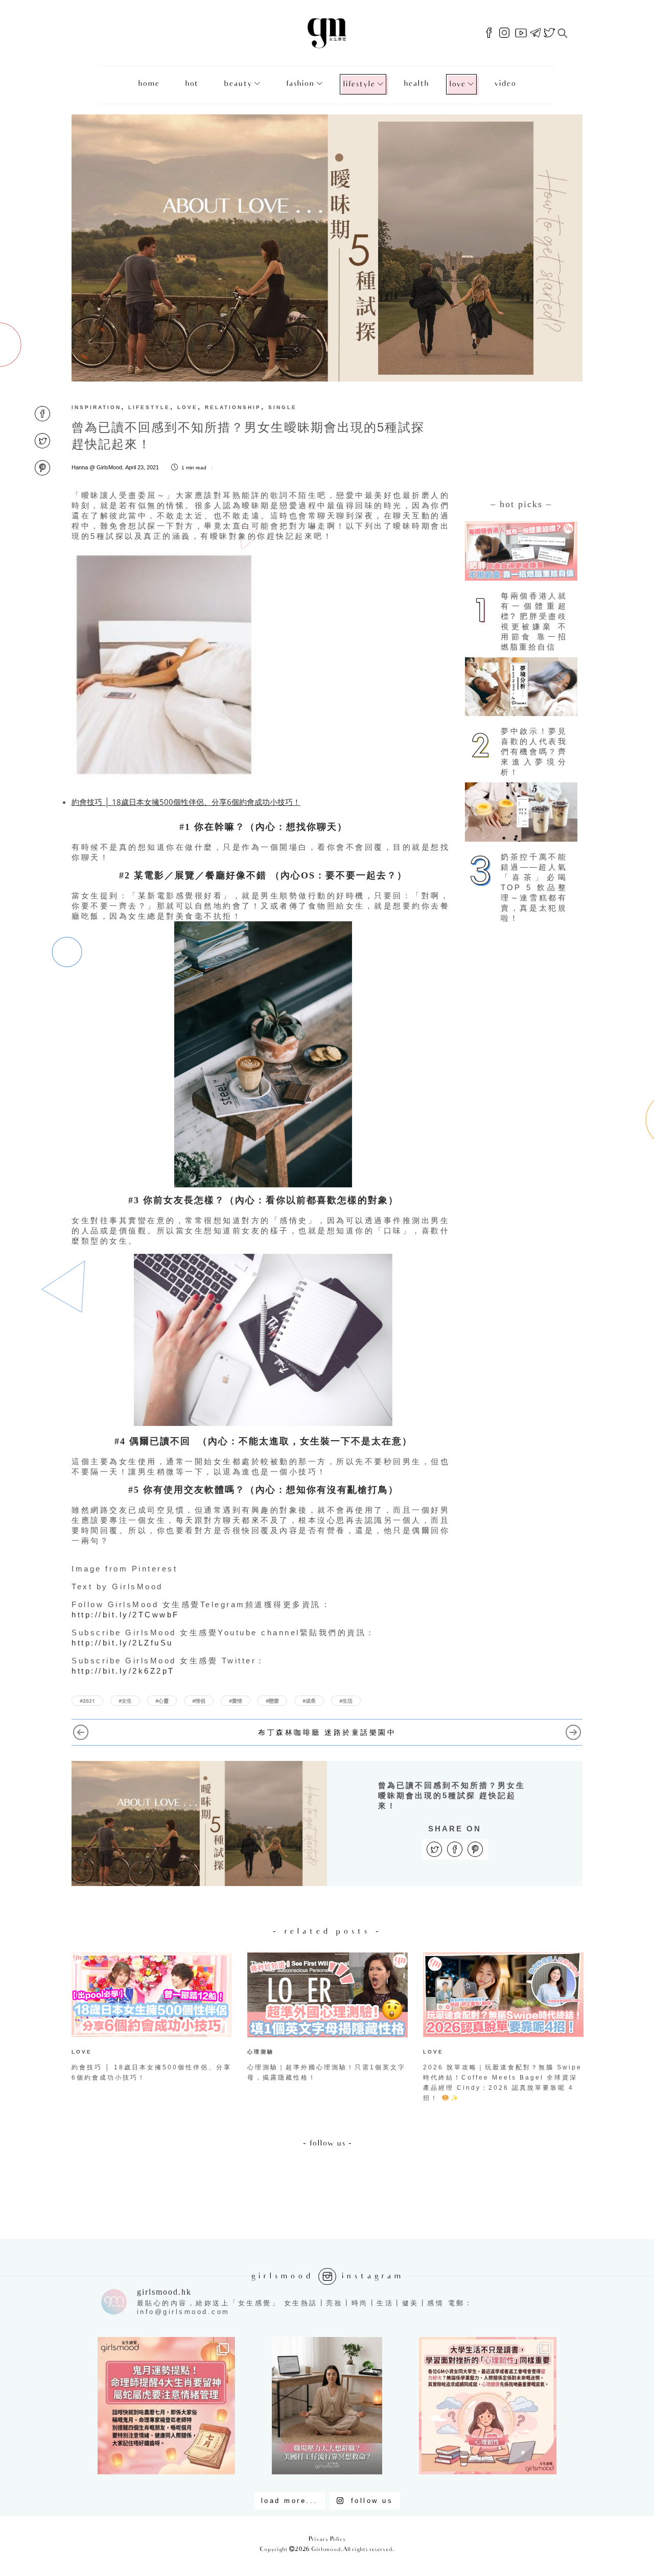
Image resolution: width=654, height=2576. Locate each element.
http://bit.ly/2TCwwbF (125, 1615)
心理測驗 (261, 2052)
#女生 (125, 1701)
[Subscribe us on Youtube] (521, 33)
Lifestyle (359, 85)
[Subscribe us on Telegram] (535, 33)
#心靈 (162, 1701)
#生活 (346, 1701)
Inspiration (96, 407)
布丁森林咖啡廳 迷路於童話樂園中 (327, 1732)
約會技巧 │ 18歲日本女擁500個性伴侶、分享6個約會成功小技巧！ (186, 802)
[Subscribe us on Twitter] (549, 33)
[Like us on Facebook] (489, 33)
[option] (152, 2019)
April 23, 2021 (142, 467)
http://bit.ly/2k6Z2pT (123, 1671)
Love (457, 85)
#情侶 (199, 1701)
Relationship (233, 407)
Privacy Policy (327, 2539)
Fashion (300, 84)
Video (505, 84)
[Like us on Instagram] (504, 33)
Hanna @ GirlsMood (97, 467)
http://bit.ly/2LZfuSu (122, 1643)
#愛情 (236, 1701)
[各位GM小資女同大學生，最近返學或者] (488, 2406)
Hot (192, 84)
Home (149, 84)
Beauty (238, 84)
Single (283, 407)
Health (416, 84)
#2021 (87, 1701)
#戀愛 (272, 1701)
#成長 (309, 1701)
